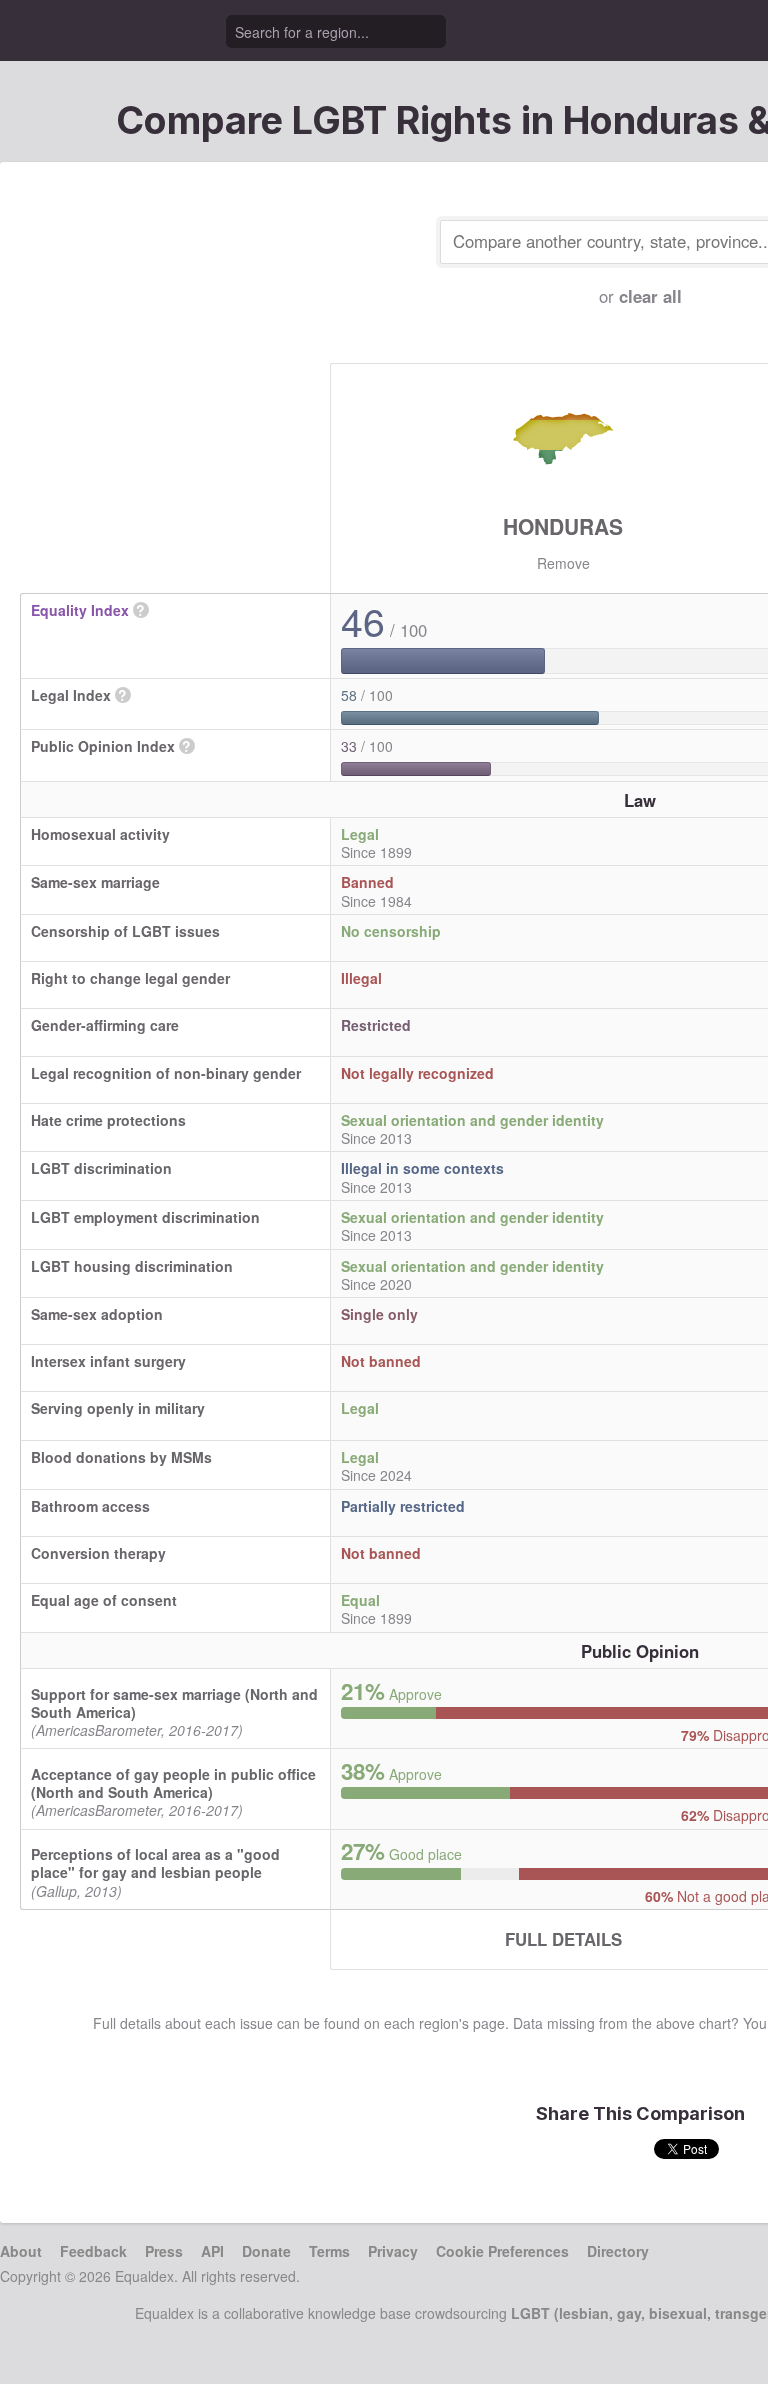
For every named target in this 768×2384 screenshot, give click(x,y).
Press (164, 2251)
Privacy (393, 2251)
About (21, 2251)
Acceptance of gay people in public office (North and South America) (173, 1783)
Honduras (563, 526)
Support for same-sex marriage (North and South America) (174, 1703)
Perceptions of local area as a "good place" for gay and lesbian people (155, 1863)
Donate (266, 2251)
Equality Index (80, 610)
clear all (650, 296)
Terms (329, 2251)
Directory (618, 2251)
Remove (563, 563)
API (212, 2251)
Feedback (93, 2251)
